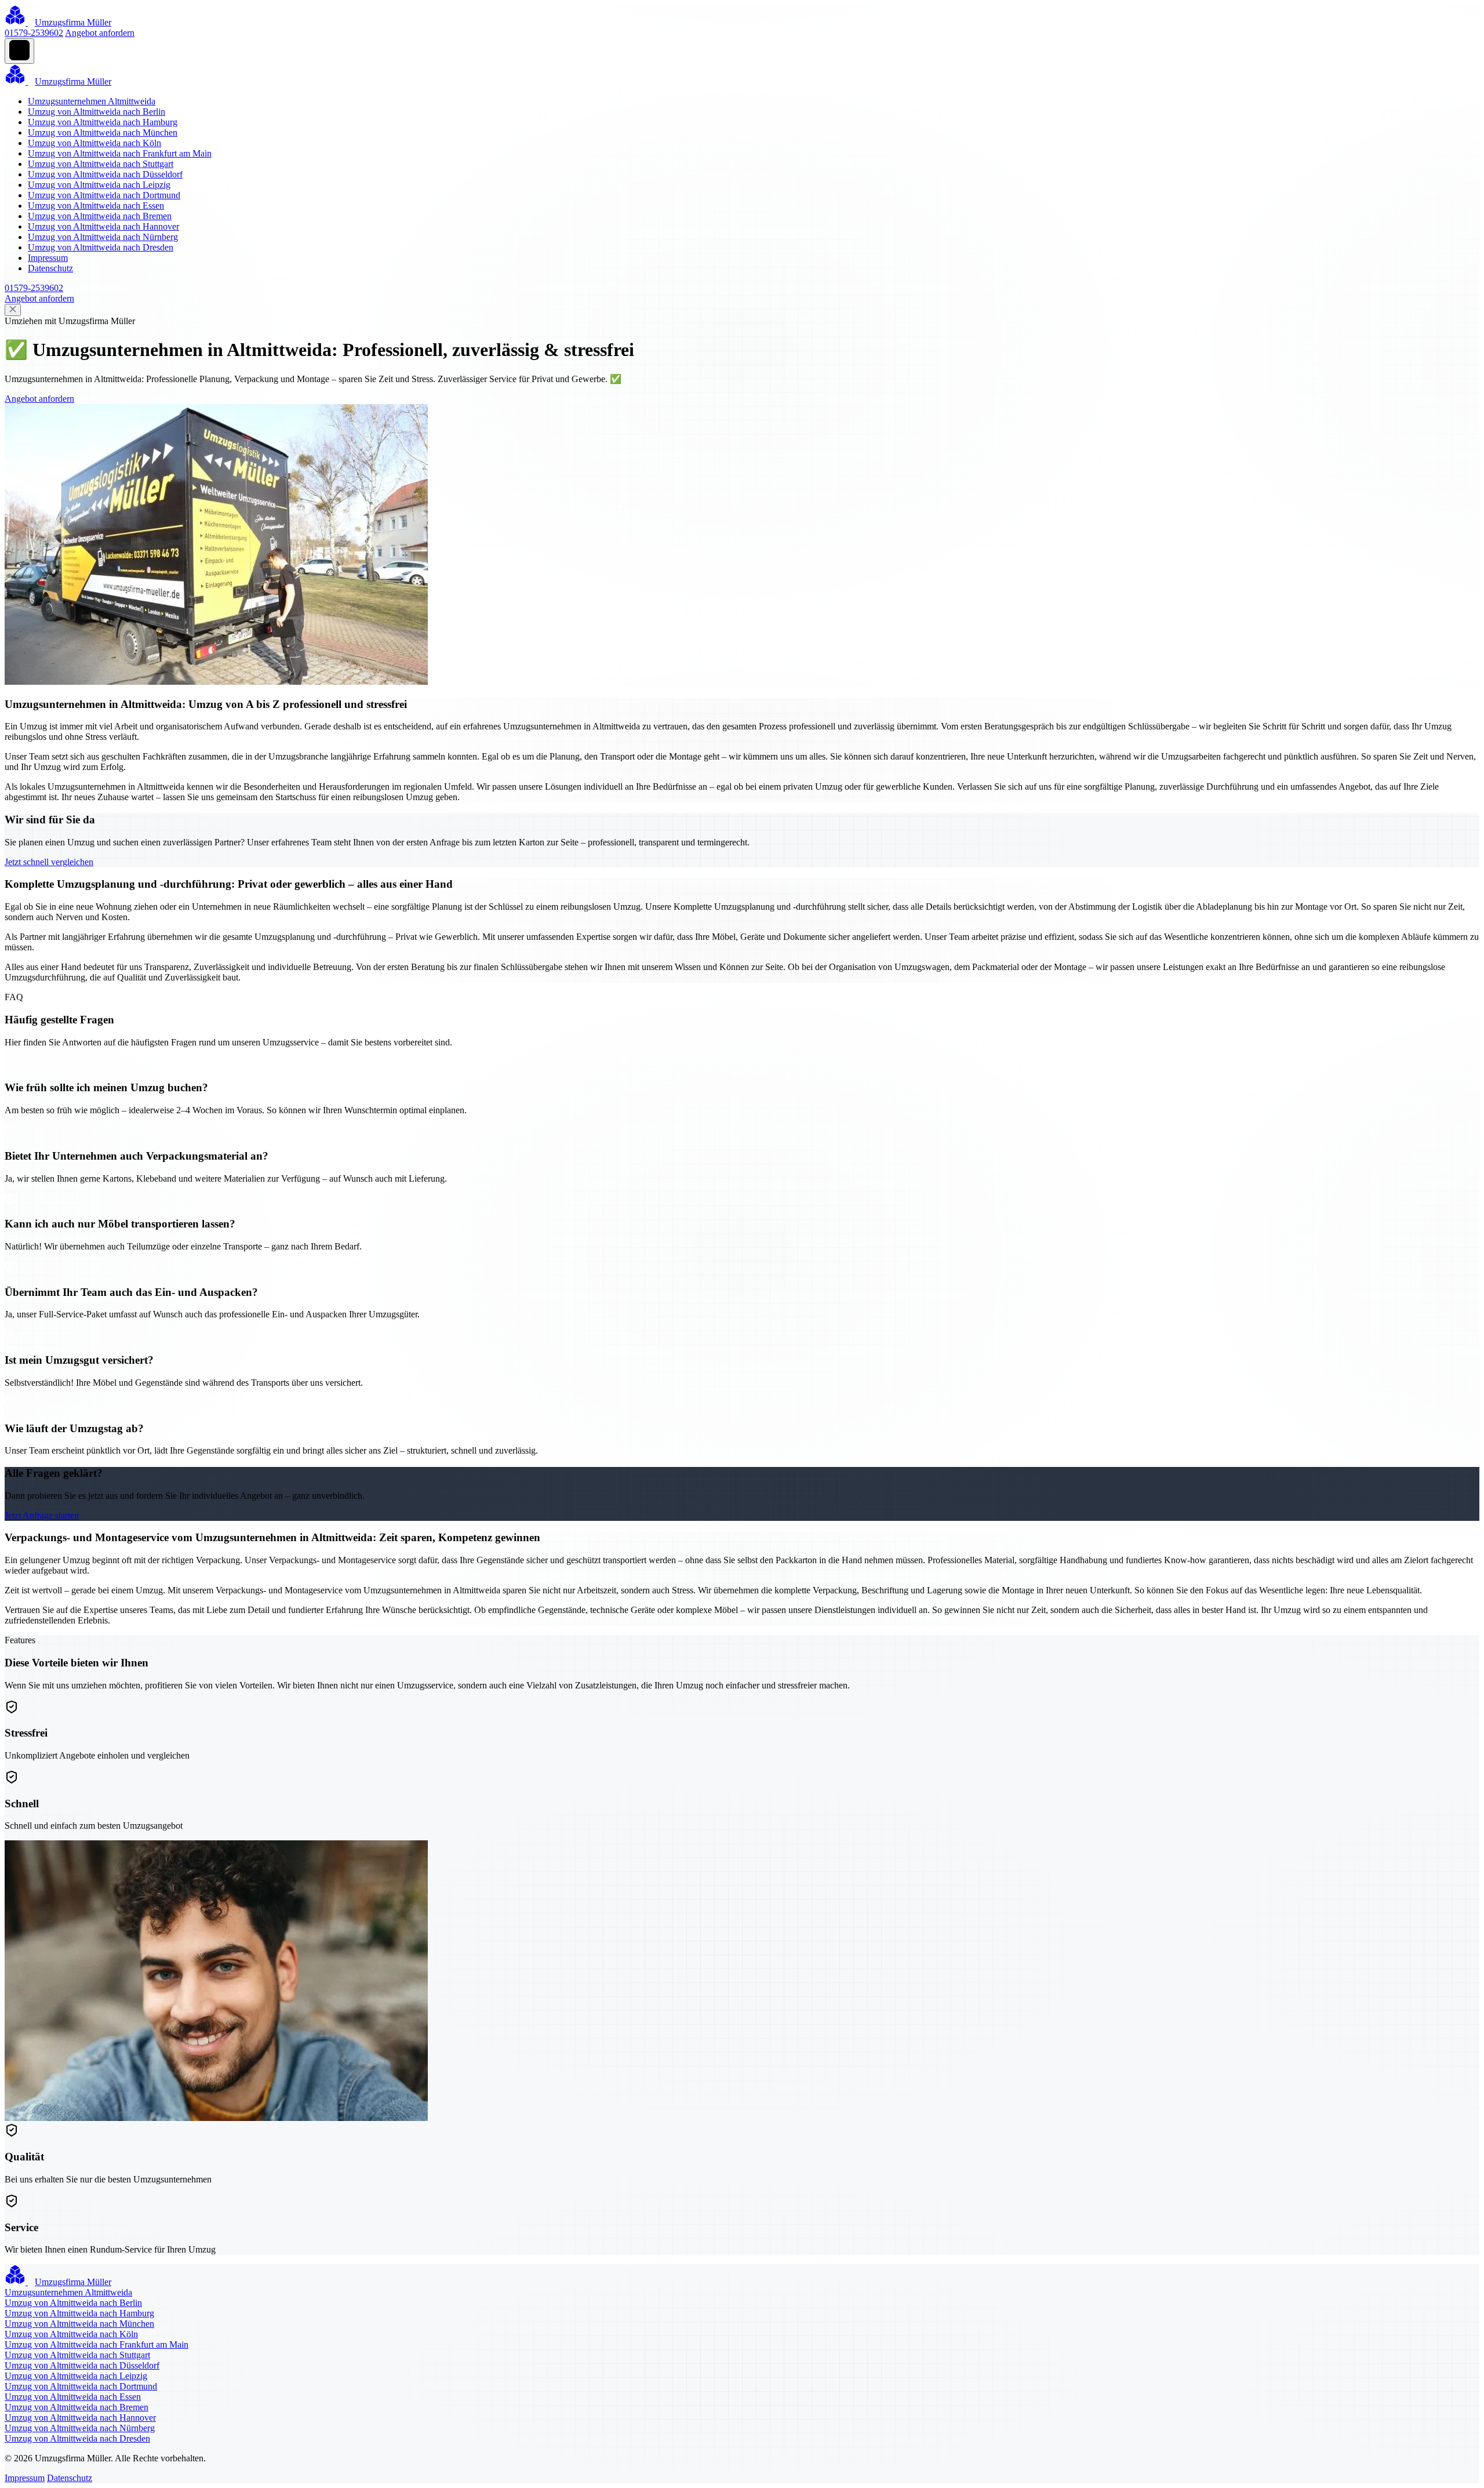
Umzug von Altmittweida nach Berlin (97, 112)
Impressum (48, 258)
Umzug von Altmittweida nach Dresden (101, 247)
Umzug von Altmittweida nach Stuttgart (101, 164)
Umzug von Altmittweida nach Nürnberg (103, 237)
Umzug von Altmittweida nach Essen (96, 206)
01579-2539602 (34, 33)
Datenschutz (50, 268)
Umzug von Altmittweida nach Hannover (103, 226)
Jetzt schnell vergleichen (49, 862)
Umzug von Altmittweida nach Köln (94, 143)
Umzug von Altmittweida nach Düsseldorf (105, 174)
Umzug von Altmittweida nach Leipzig (99, 185)
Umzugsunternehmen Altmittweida (92, 101)
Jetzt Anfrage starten (42, 1515)
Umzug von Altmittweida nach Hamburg (103, 122)
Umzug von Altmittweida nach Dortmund (104, 195)
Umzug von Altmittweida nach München (103, 132)
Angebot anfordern (100, 33)
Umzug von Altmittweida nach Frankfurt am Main (120, 153)
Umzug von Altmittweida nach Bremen (100, 216)
